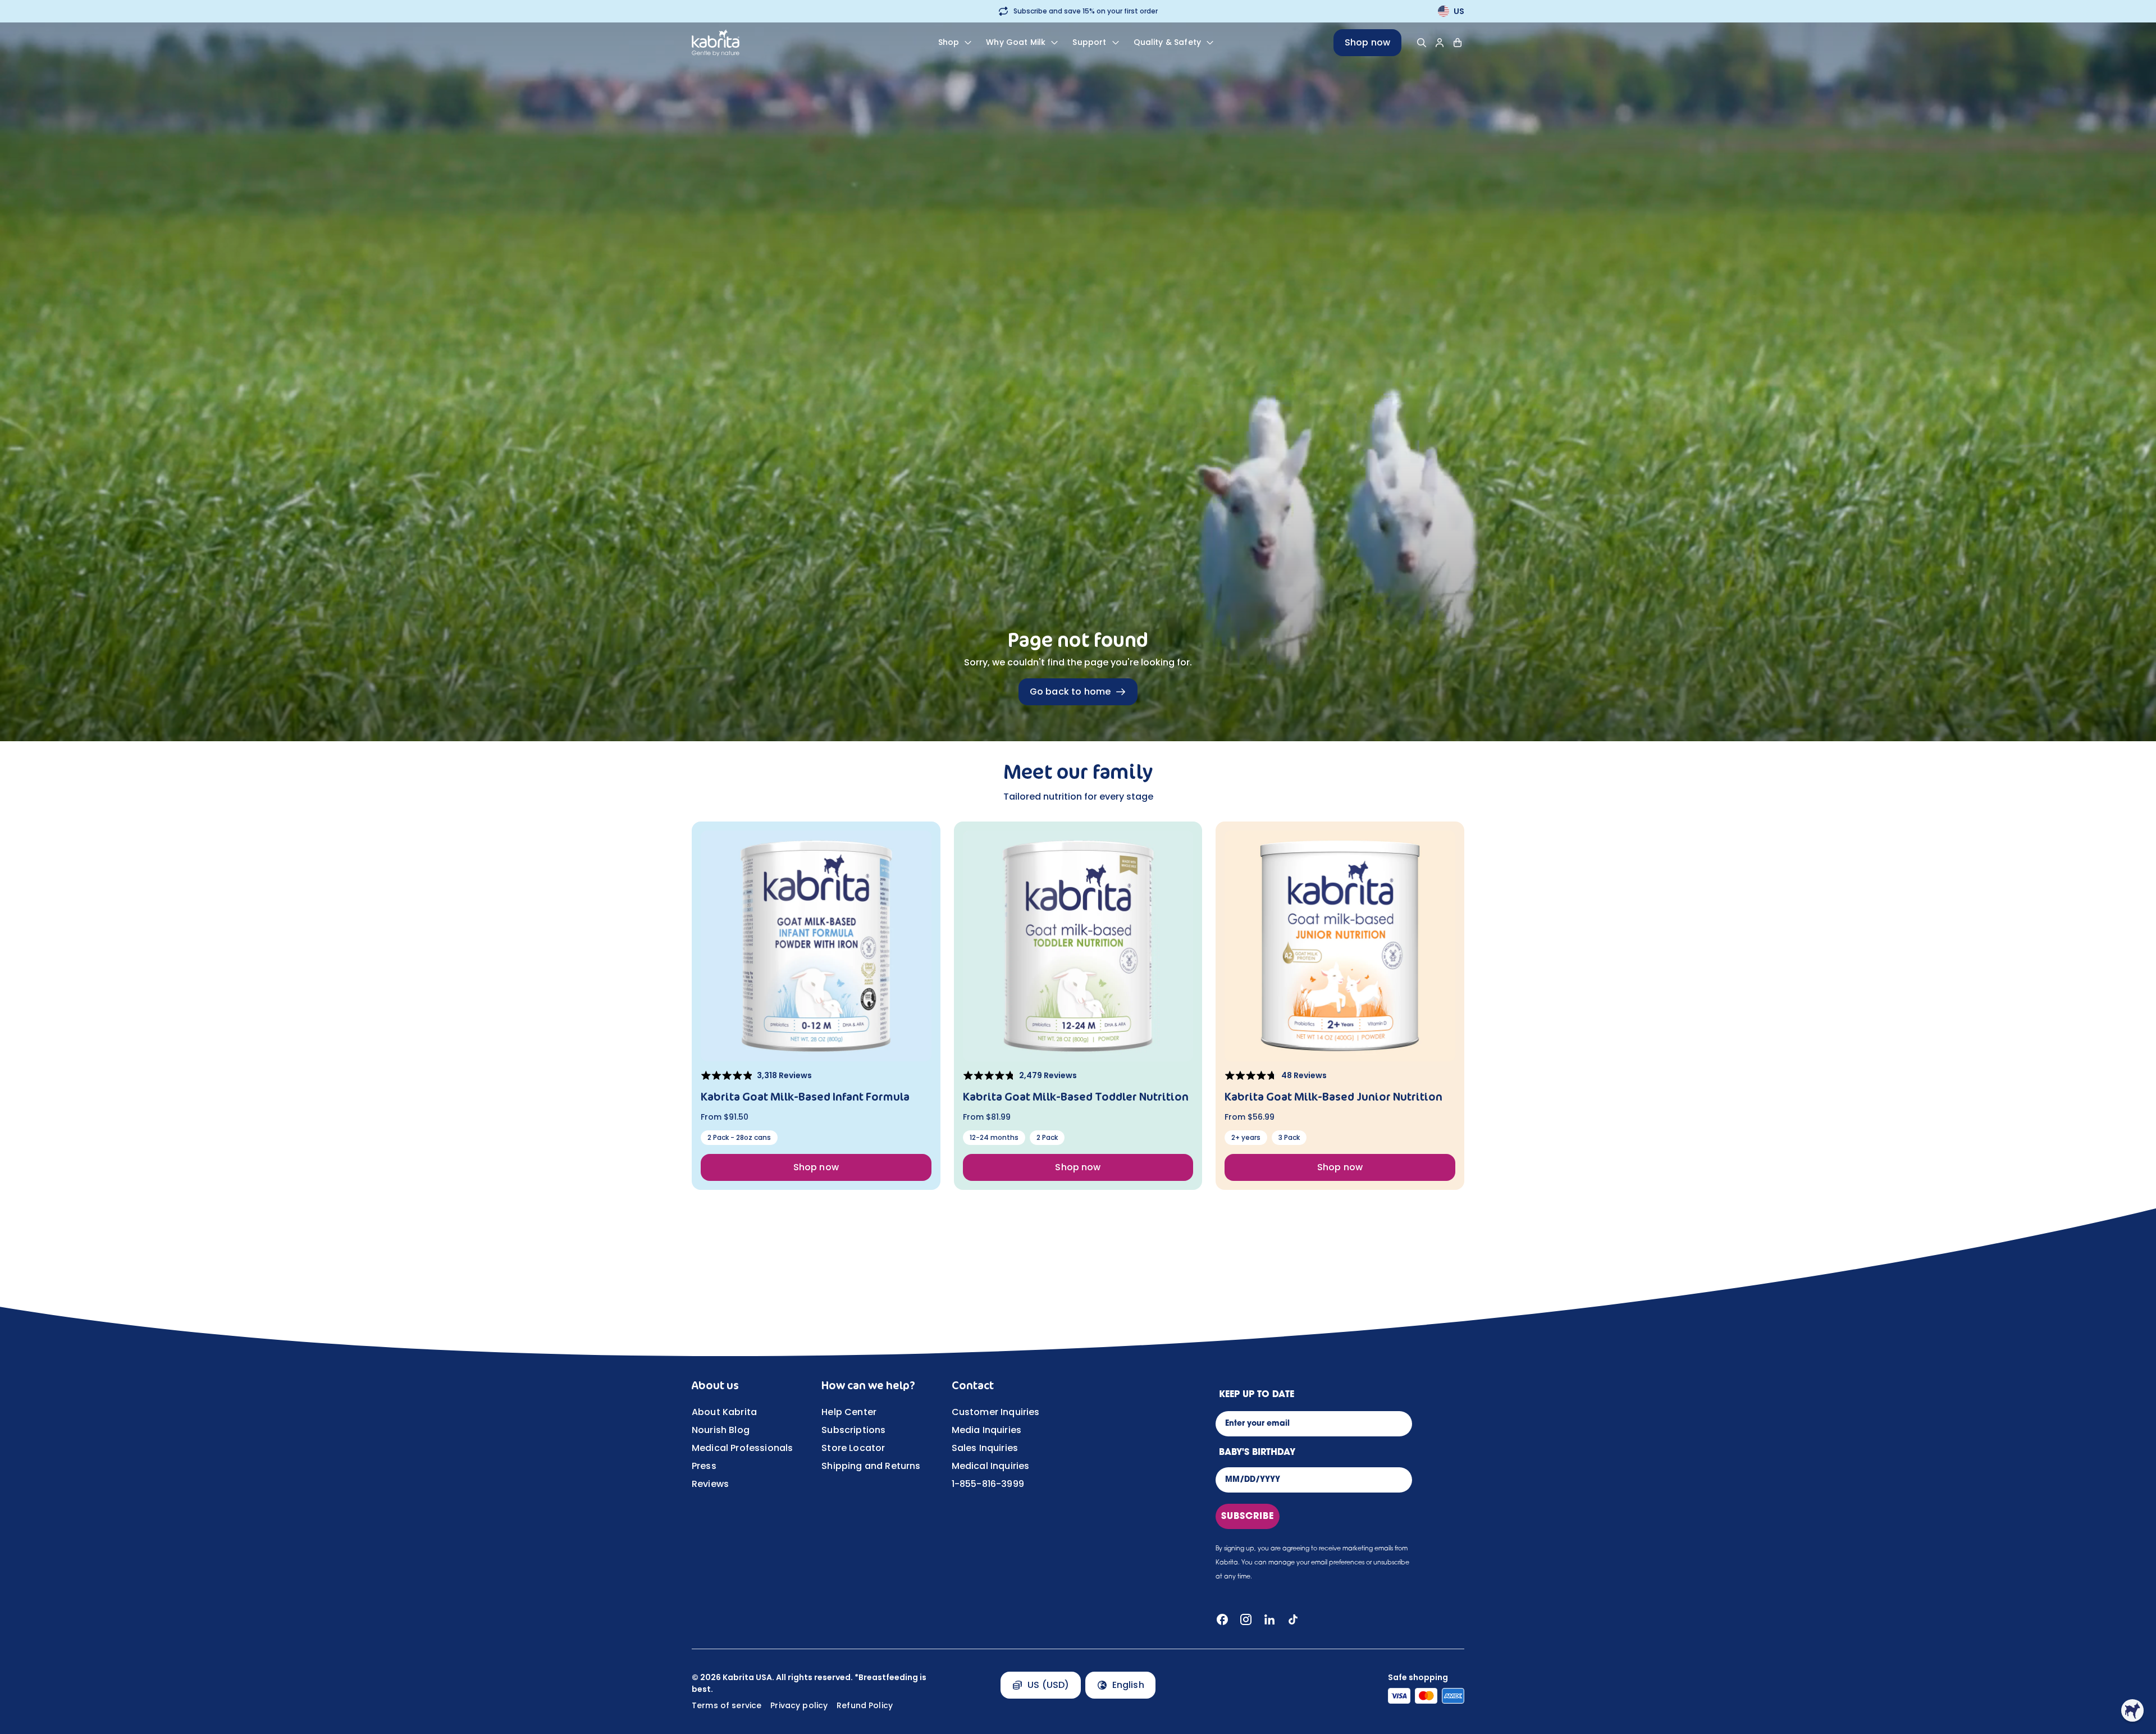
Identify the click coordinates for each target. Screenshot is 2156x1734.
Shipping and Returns (871, 1466)
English (1128, 1685)
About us (715, 1385)
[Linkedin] (1269, 1619)
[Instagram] (1246, 1619)
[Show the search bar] (1422, 43)
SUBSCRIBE (1248, 1517)
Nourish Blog (721, 1430)
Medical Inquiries (991, 1466)
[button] (2132, 1710)
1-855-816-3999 (988, 1484)
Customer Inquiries (996, 1412)
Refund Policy (865, 1705)
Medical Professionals (742, 1448)
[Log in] (1440, 43)
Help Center (849, 1412)
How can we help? (868, 1385)
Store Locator (853, 1448)
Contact (973, 1385)
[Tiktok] (1293, 1619)
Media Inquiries (986, 1430)
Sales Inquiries (985, 1448)
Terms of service (727, 1705)
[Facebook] (1222, 1619)
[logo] (755, 43)
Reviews (710, 1484)
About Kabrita (724, 1412)
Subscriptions (853, 1430)
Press (704, 1466)
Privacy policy (799, 1705)
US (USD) (1048, 1685)
